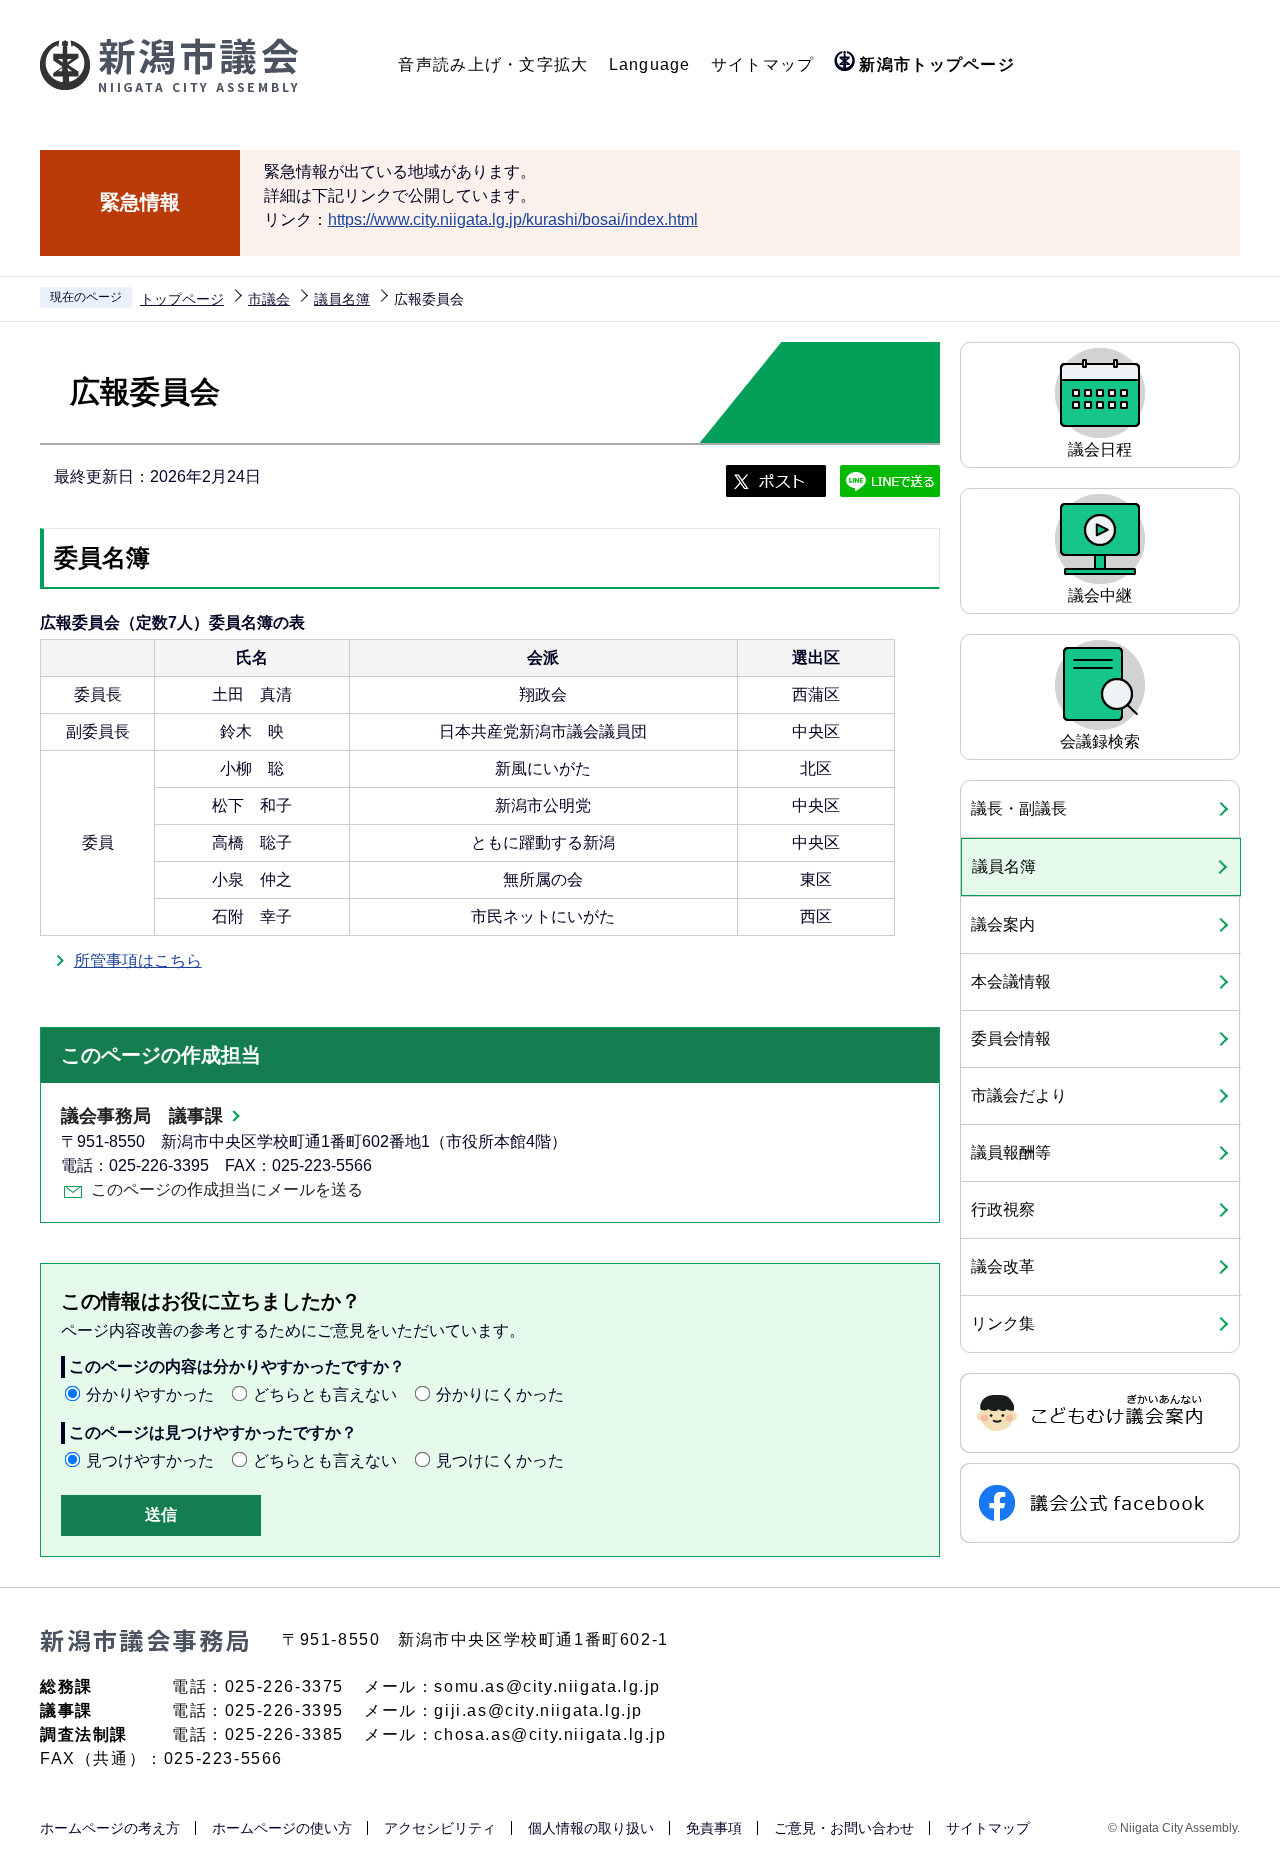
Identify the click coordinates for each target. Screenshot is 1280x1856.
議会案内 (1003, 924)
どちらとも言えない (325, 1394)
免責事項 (714, 1828)
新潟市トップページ (937, 64)
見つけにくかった (500, 1460)
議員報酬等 (1011, 1152)
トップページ (182, 299)
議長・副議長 (1019, 808)
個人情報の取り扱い (591, 1828)
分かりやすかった (150, 1394)
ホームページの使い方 (282, 1828)
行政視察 (1003, 1209)
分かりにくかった (500, 1394)
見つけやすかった (150, 1460)
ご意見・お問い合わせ (844, 1828)
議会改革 (1003, 1266)
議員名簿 (342, 299)
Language (650, 64)
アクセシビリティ (440, 1828)
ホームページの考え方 (110, 1828)
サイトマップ (763, 64)
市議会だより (1019, 1095)
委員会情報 (1011, 1038)
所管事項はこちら (138, 960)
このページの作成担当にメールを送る (227, 1189)
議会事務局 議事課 (142, 1116)
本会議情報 (1011, 981)
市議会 (269, 299)
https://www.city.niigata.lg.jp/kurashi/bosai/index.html (513, 219)
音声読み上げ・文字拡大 (493, 64)
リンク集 (1003, 1323)
